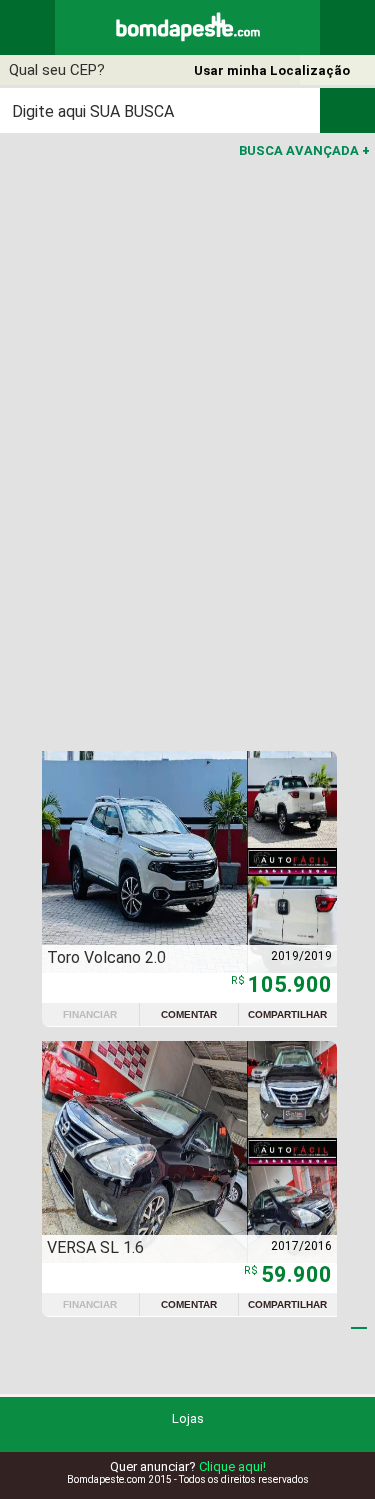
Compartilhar (287, 1014)
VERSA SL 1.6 (95, 1247)
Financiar (90, 1014)
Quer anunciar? (188, 1466)
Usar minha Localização (272, 70)
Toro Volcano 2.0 (106, 957)
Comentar (189, 1014)
